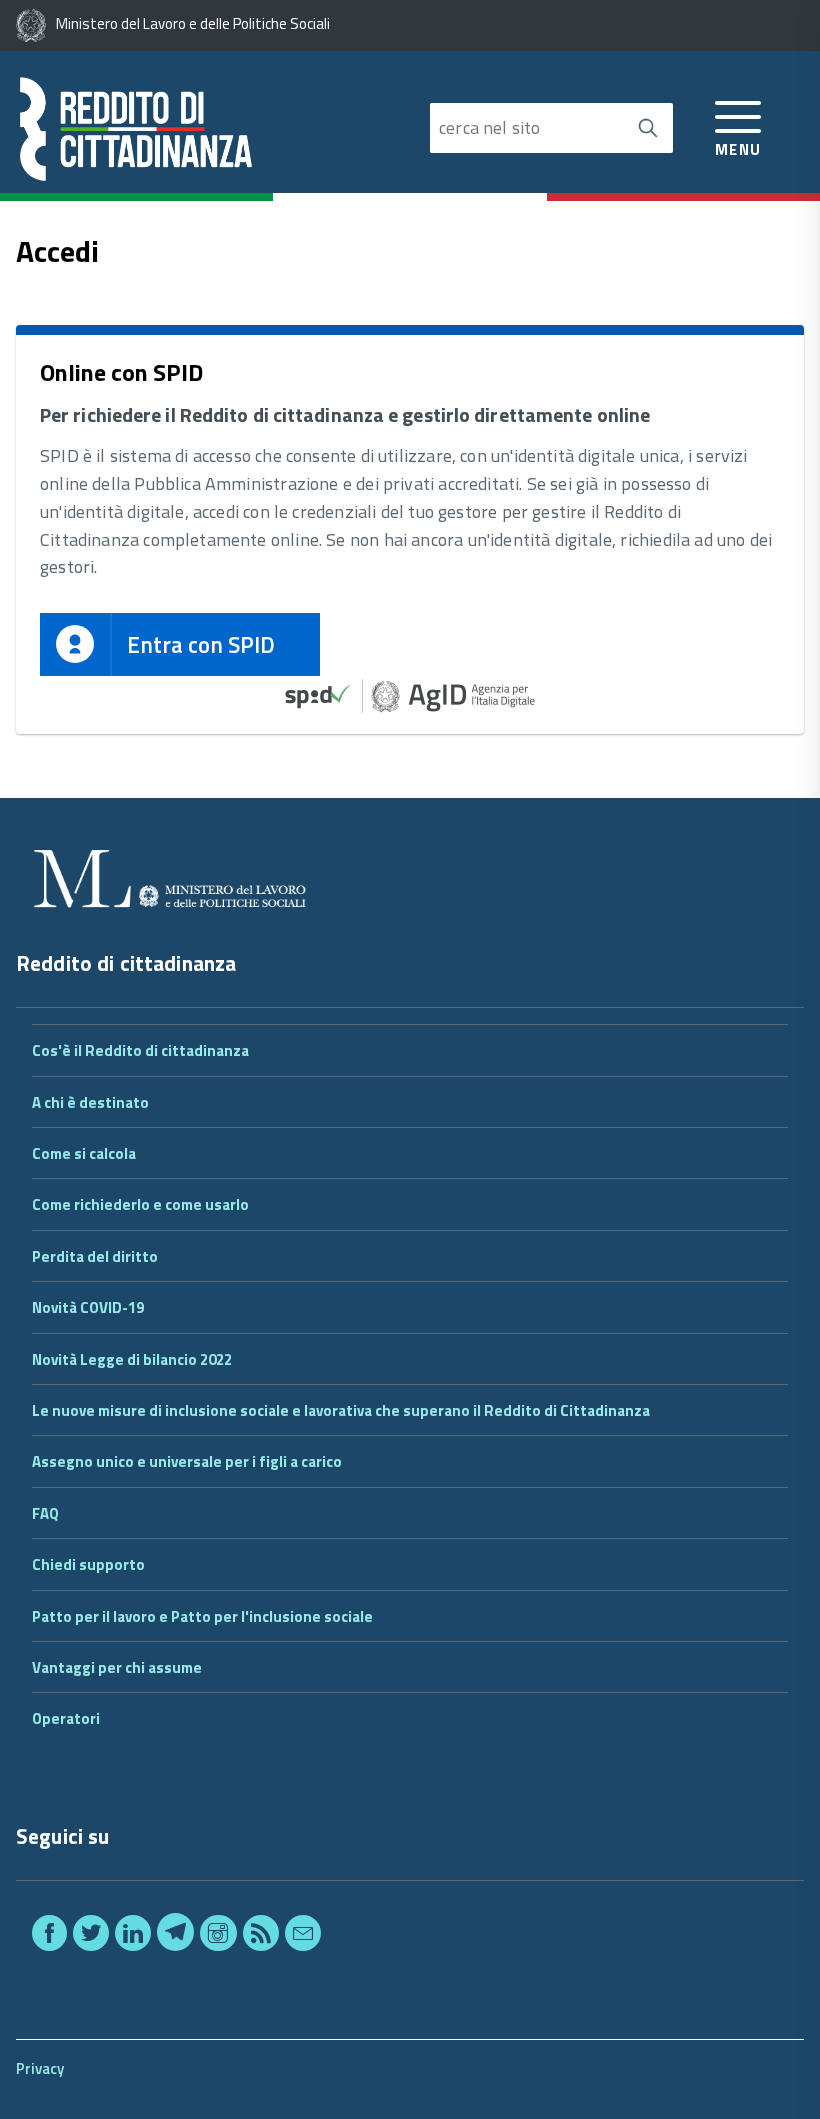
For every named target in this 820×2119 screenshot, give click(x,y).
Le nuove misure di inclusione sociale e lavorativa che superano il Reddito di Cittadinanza (341, 1410)
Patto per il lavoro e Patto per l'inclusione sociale (202, 1616)
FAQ (45, 1513)
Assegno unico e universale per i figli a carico (187, 1461)
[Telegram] (175, 1936)
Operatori (66, 1718)
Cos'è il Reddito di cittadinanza (140, 1050)
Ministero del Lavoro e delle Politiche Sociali (193, 23)
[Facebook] (49, 1936)
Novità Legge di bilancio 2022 (132, 1359)
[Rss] (261, 1936)
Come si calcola (84, 1153)
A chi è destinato (90, 1102)
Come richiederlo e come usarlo (140, 1204)
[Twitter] (91, 1936)
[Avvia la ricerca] (648, 128)
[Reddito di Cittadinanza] (213, 130)
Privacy (40, 2068)
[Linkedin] (133, 1936)
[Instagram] (218, 1936)
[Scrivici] (303, 1936)
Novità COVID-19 (88, 1307)
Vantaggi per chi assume (117, 1667)
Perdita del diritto (95, 1256)
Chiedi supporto (88, 1564)
